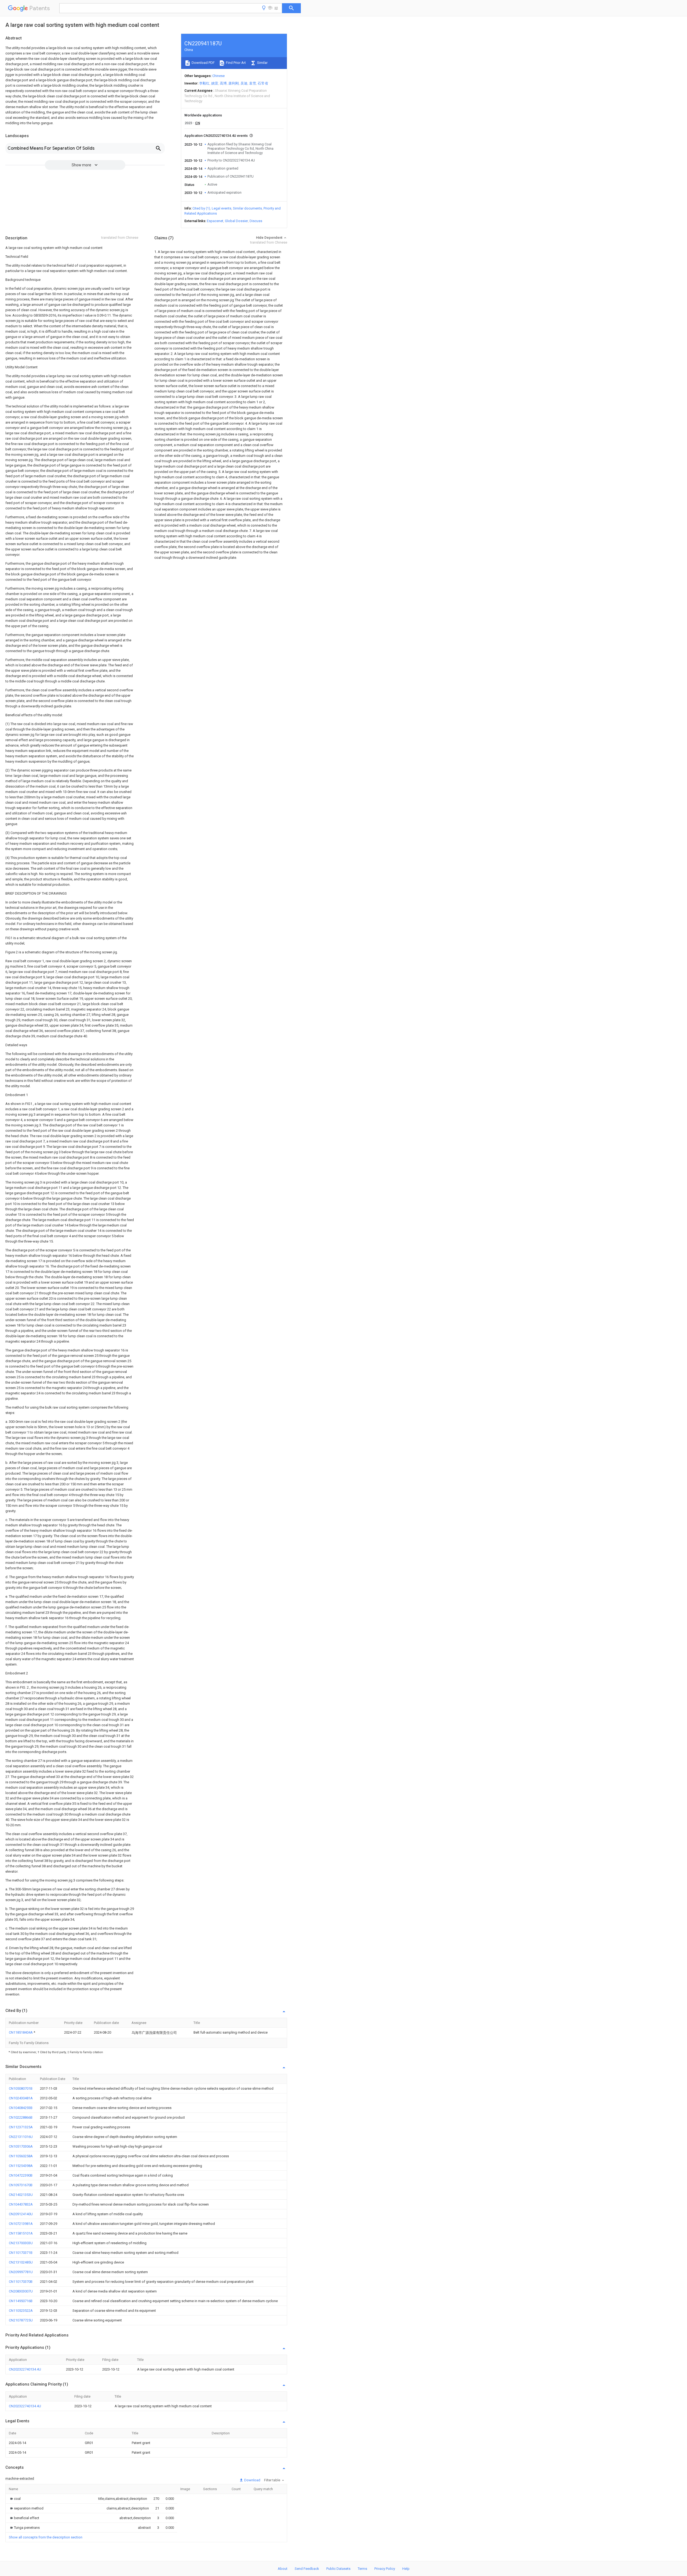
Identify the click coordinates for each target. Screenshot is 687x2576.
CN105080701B (21, 2088)
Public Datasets (338, 2569)
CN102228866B (21, 2117)
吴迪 (244, 83)
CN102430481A (21, 2098)
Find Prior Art (235, 63)
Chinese (218, 76)
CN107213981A (21, 2224)
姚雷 (215, 83)
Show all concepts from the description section (46, 2537)
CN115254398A (21, 2166)
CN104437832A (21, 2204)
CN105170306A (21, 2146)
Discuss (256, 221)
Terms (362, 2569)
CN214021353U (21, 2195)
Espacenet (215, 221)
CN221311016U (21, 2137)
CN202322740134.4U (25, 2369)
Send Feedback (307, 2569)
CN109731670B (21, 2185)
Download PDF (203, 63)
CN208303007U (21, 2291)
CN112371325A (21, 2127)
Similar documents (247, 208)
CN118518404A (21, 2032)
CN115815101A (21, 2233)
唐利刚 (234, 83)
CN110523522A (21, 2311)
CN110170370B (21, 2282)
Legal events (222, 208)
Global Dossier (236, 221)
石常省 (263, 83)
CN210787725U (21, 2320)
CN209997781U (21, 2272)
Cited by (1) (201, 208)
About (283, 2569)
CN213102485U (21, 2262)
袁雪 (253, 83)
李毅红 (204, 83)
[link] (15, 2499)
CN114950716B (21, 2301)
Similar (262, 63)
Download (252, 2480)
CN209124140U (21, 2214)
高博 (223, 83)
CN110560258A (21, 2156)
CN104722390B (21, 2175)
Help (406, 2569)
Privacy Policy (385, 2569)
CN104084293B (21, 2108)
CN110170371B (21, 2253)
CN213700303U (21, 2243)
